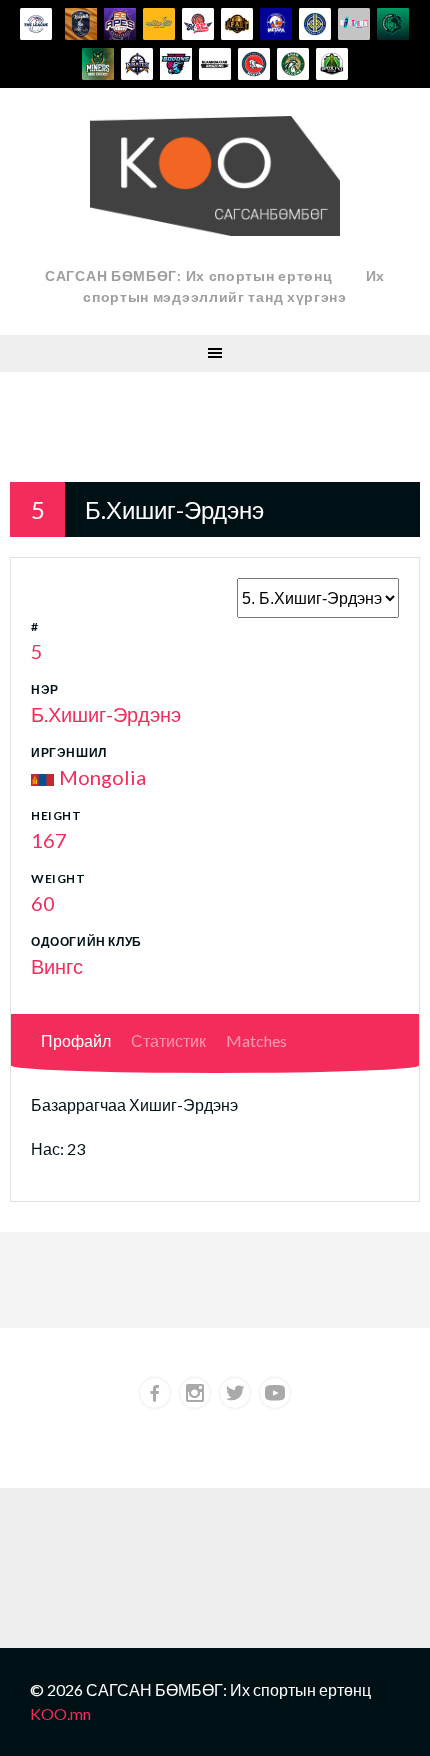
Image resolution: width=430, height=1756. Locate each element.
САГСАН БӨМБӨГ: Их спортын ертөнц (188, 275)
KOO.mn (60, 1713)
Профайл (76, 1040)
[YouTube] (275, 1393)
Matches (256, 1040)
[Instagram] (195, 1393)
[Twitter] (235, 1393)
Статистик (168, 1040)
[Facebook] (155, 1393)
